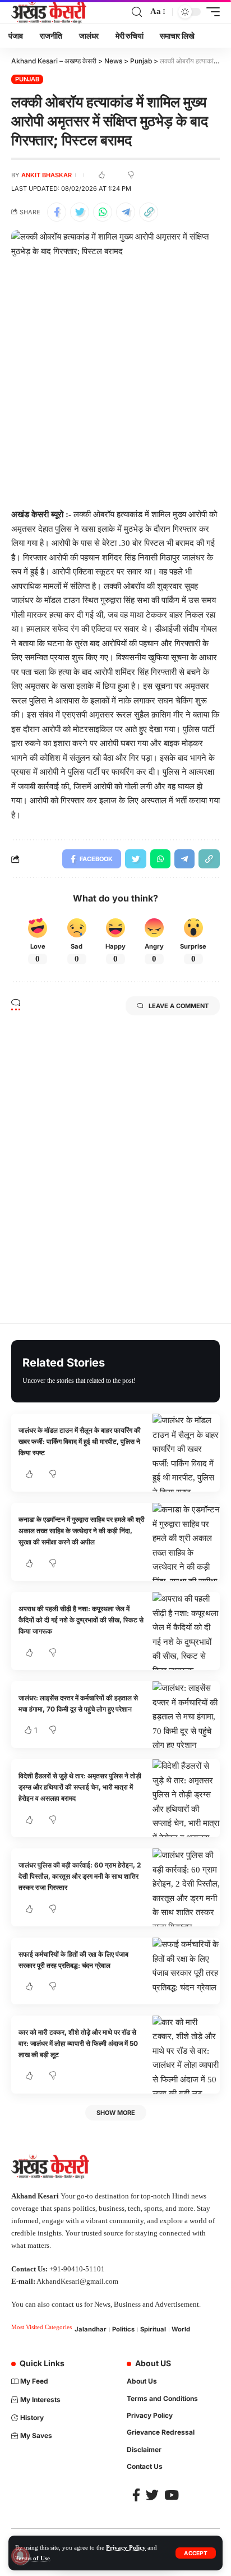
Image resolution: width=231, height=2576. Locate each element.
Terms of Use (33, 2558)
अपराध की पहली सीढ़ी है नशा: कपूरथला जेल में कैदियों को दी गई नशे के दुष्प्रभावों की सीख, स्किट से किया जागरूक (81, 1620)
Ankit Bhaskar (47, 175)
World (181, 2329)
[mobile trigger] (210, 12)
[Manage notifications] (20, 2556)
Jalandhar (91, 2329)
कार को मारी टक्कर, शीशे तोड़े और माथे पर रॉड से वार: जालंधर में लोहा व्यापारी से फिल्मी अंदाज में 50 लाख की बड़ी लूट (78, 2044)
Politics (123, 2329)
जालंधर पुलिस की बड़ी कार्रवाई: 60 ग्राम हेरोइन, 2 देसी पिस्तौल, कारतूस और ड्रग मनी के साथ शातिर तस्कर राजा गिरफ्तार (80, 1876)
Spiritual (153, 2329)
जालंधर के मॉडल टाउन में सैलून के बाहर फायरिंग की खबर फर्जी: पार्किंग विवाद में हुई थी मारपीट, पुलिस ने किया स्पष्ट (80, 1442)
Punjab (27, 79)
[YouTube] (172, 2495)
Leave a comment (179, 1006)
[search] (137, 12)
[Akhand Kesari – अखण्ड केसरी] (49, 12)
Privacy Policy (126, 2547)
